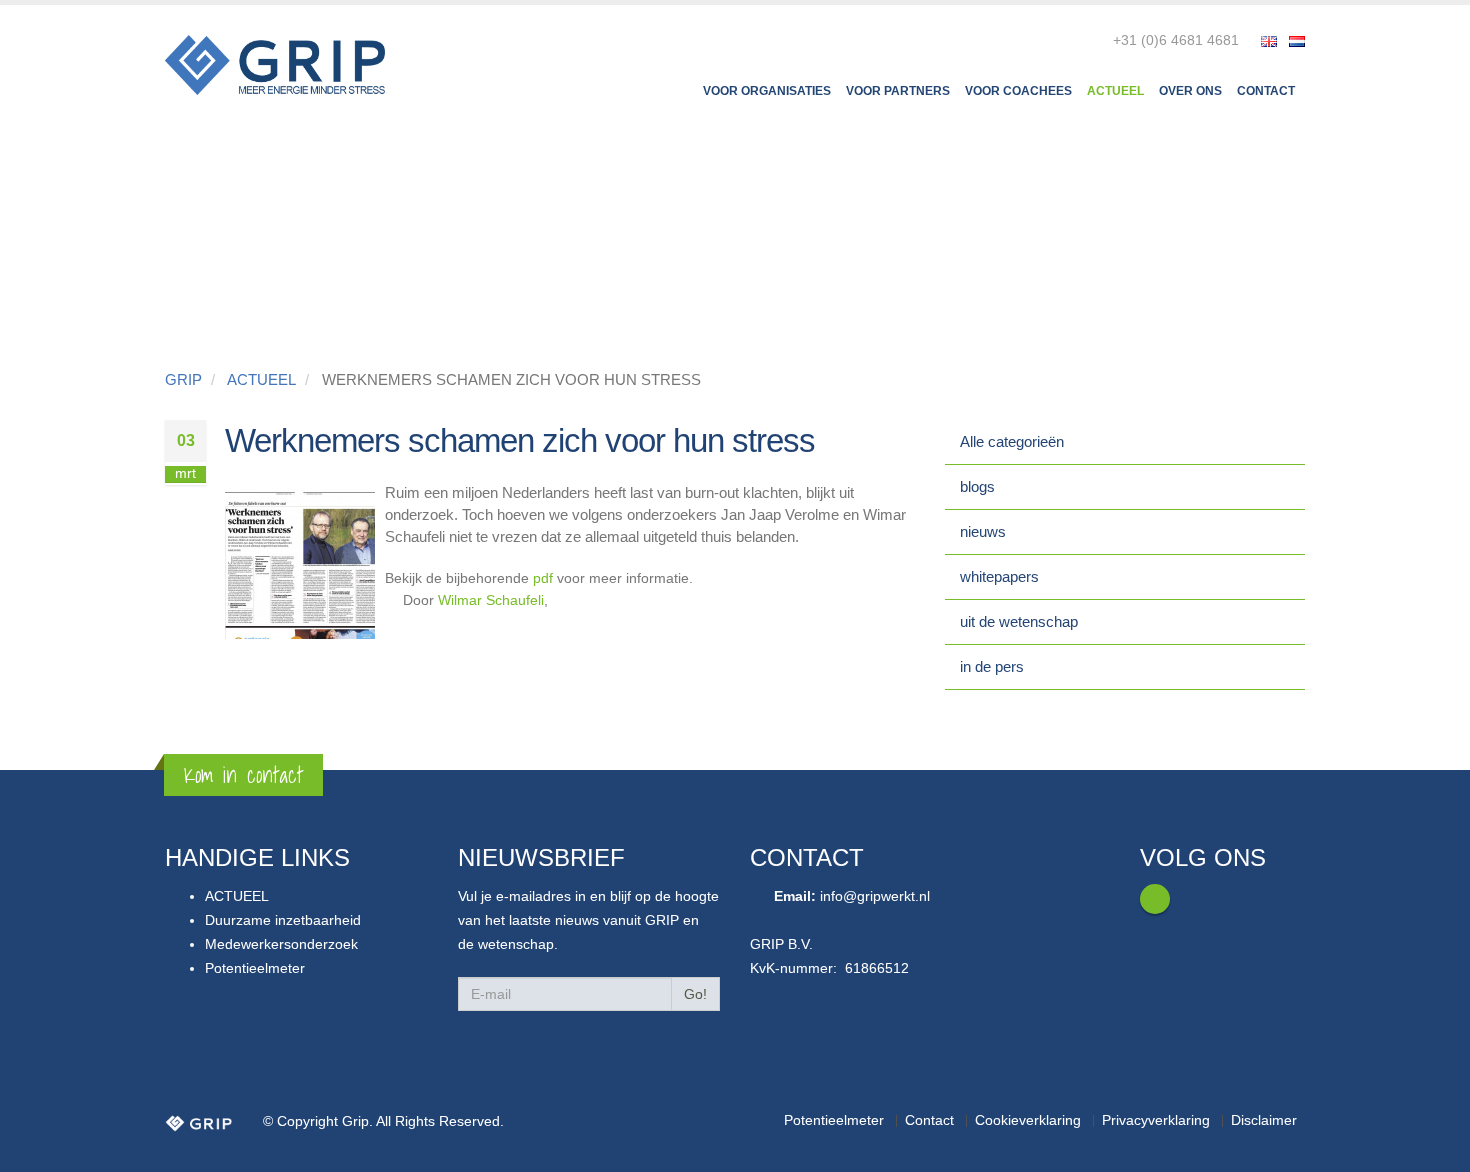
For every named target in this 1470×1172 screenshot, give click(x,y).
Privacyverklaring (1156, 1120)
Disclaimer (1264, 1120)
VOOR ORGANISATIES (767, 91)
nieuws (983, 531)
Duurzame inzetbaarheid (283, 920)
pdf (543, 578)
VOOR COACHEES (1018, 91)
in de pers (992, 666)
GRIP (183, 379)
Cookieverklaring (1028, 1120)
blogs (977, 486)
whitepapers (999, 576)
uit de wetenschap (1019, 621)
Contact (1266, 91)
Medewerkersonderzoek (281, 944)
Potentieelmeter (255, 968)
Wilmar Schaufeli (491, 600)
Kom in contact (243, 775)
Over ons (1190, 91)
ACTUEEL (1115, 91)
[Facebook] (1155, 899)
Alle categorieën (1012, 441)
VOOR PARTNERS (898, 91)
